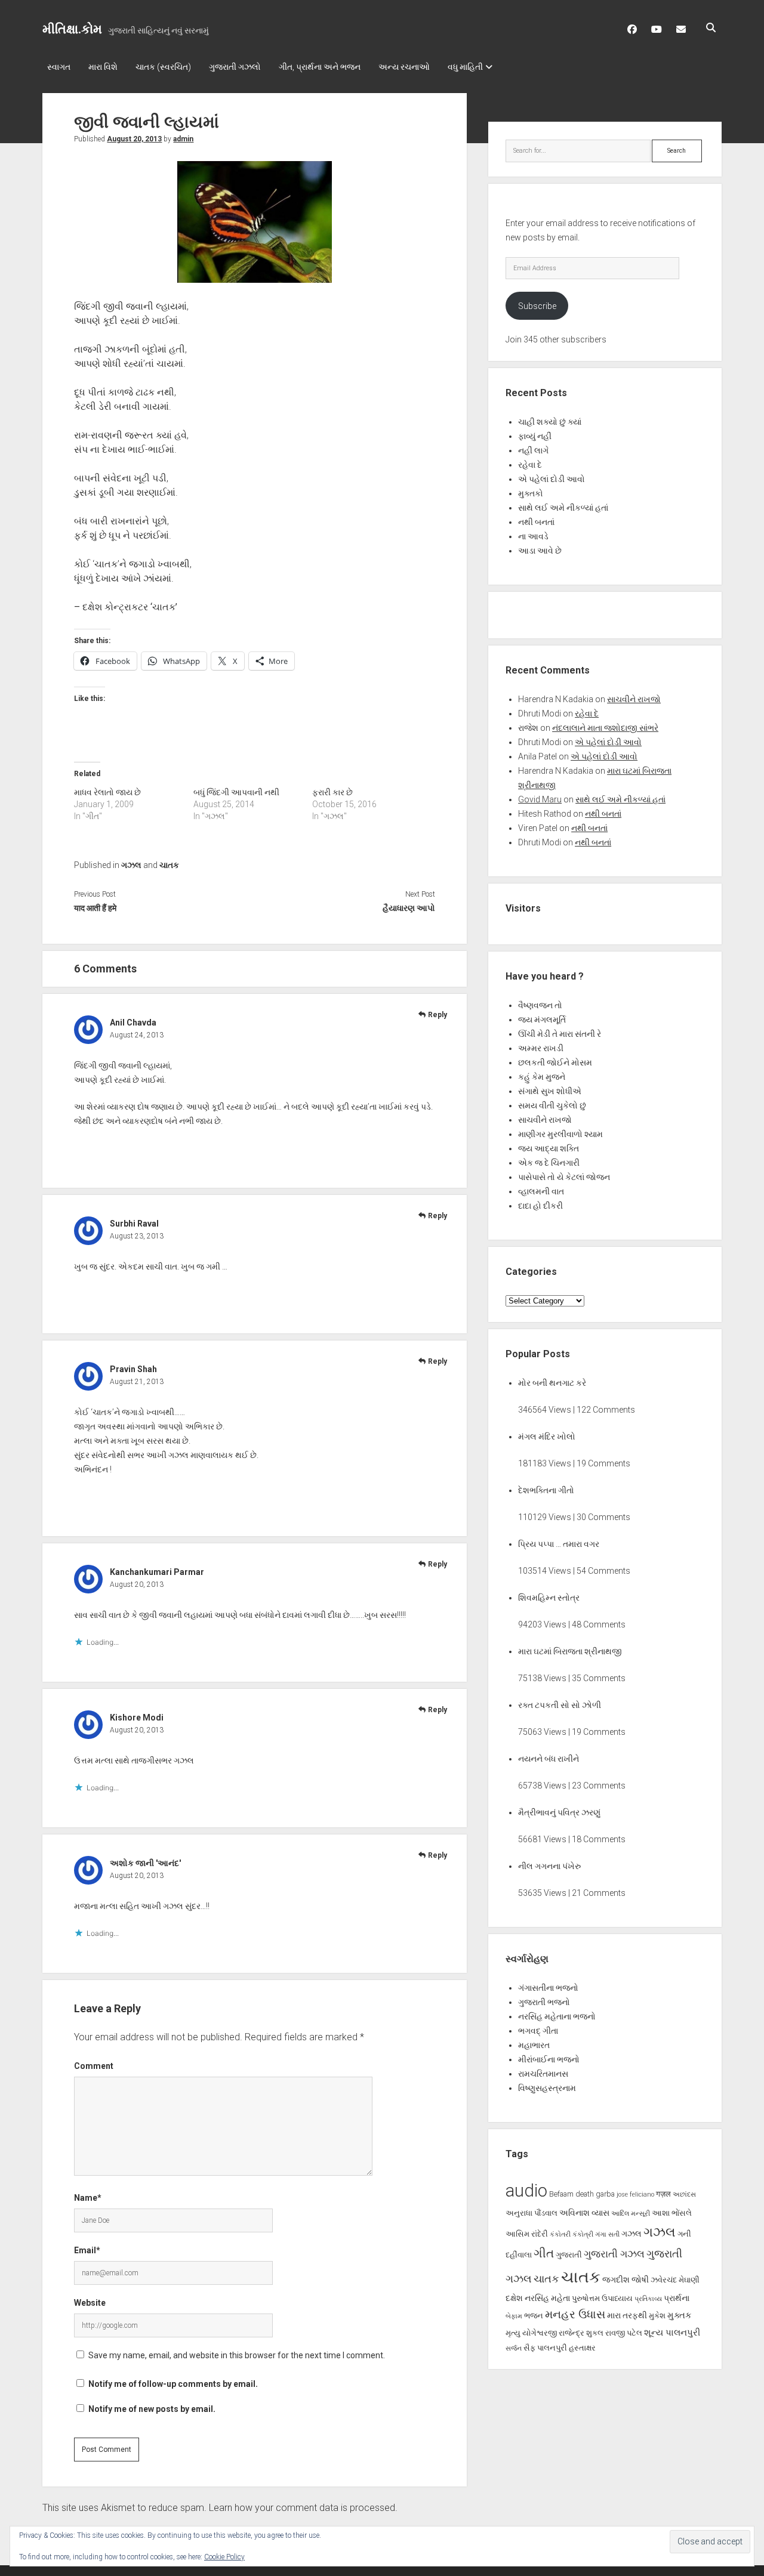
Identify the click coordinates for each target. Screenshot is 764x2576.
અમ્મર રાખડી (541, 1048)
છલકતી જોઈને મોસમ (555, 1062)
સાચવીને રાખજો (634, 699)
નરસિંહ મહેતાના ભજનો (557, 2016)
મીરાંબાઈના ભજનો (549, 2059)
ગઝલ (131, 865)
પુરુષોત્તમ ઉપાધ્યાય (602, 2298)
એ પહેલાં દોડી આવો (552, 479)
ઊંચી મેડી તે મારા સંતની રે (560, 1034)
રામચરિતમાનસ (543, 2074)
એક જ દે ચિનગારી (549, 1163)
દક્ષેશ (514, 2298)
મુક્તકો (531, 493)
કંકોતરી (560, 2234)
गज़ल (663, 2194)
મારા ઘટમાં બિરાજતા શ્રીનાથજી (570, 1651)
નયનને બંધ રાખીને (549, 1759)
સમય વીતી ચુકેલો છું (552, 1105)
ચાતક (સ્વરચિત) (163, 67)
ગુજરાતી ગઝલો (235, 67)
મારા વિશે (103, 67)
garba (605, 2194)
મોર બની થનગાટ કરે (552, 1383)
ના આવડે (533, 536)
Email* (87, 2250)
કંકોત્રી (583, 2234)
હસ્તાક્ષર (582, 2348)
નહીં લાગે (533, 450)
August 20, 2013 (134, 139)
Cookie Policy (224, 2557)
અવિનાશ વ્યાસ (584, 2213)
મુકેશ (657, 2316)
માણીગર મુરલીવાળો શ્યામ (560, 1134)
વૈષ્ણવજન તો (540, 1005)
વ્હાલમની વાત (541, 1191)
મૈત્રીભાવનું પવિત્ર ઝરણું (559, 1812)
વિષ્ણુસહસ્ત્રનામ (547, 2088)
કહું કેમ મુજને (542, 1077)
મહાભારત (534, 2045)
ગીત (544, 2253)
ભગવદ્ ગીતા (538, 2031)
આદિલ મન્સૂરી (631, 2214)
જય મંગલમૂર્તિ (542, 1020)
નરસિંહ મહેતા (547, 2298)
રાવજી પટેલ (624, 2333)
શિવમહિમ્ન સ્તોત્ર (549, 1598)
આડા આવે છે (540, 551)
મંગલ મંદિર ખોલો (547, 1437)
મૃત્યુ (513, 2333)
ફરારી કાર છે (332, 792)
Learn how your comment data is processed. (303, 2508)
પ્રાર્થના (677, 2298)
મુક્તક (680, 2315)
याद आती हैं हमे (95, 908)
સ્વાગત (59, 67)
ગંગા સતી (607, 2234)
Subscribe (537, 306)
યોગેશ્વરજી (540, 2333)
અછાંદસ (684, 2194)
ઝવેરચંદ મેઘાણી (675, 2280)
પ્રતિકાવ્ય (648, 2299)
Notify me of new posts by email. (152, 2409)
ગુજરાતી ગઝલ (614, 2254)
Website (90, 2303)
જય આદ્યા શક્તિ (549, 1148)
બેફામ (514, 2316)
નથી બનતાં (536, 522)
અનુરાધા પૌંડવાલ (532, 2213)
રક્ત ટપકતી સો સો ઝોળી (560, 1705)
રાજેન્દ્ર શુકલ (581, 2333)
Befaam (561, 2194)
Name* (88, 2198)
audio (526, 2191)
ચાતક (169, 865)
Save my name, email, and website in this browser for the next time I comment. (237, 2355)
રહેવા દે (530, 465)
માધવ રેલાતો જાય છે (107, 792)
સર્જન (514, 2348)
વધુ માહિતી (465, 67)
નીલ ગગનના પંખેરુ (549, 1866)
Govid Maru (540, 799)
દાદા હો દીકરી (540, 1206)
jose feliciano (635, 2194)
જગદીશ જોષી (626, 2280)
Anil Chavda (133, 1023)
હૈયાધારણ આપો (409, 908)
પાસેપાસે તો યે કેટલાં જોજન (564, 1177)
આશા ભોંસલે (672, 2213)
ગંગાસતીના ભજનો (548, 1988)
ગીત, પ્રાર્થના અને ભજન (320, 67)
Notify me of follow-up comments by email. (173, 2384)
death (585, 2194)
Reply (438, 1015)
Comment (94, 2066)
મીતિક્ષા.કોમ (72, 29)
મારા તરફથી (627, 2315)
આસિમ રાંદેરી (527, 2234)
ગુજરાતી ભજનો (544, 2002)
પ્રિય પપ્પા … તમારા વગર (559, 1544)
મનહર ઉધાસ (575, 2314)
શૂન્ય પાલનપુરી (672, 2333)
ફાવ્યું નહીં (535, 436)
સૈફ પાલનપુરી (545, 2348)
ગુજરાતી (569, 2255)
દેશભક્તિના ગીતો (546, 1490)
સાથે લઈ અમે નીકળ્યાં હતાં (563, 508)
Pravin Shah (133, 1369)
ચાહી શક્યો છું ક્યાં (550, 422)
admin (183, 139)
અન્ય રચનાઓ (404, 67)
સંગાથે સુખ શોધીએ (550, 1091)
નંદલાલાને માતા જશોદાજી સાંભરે (605, 728)
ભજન (534, 2316)
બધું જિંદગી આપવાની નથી (236, 792)
